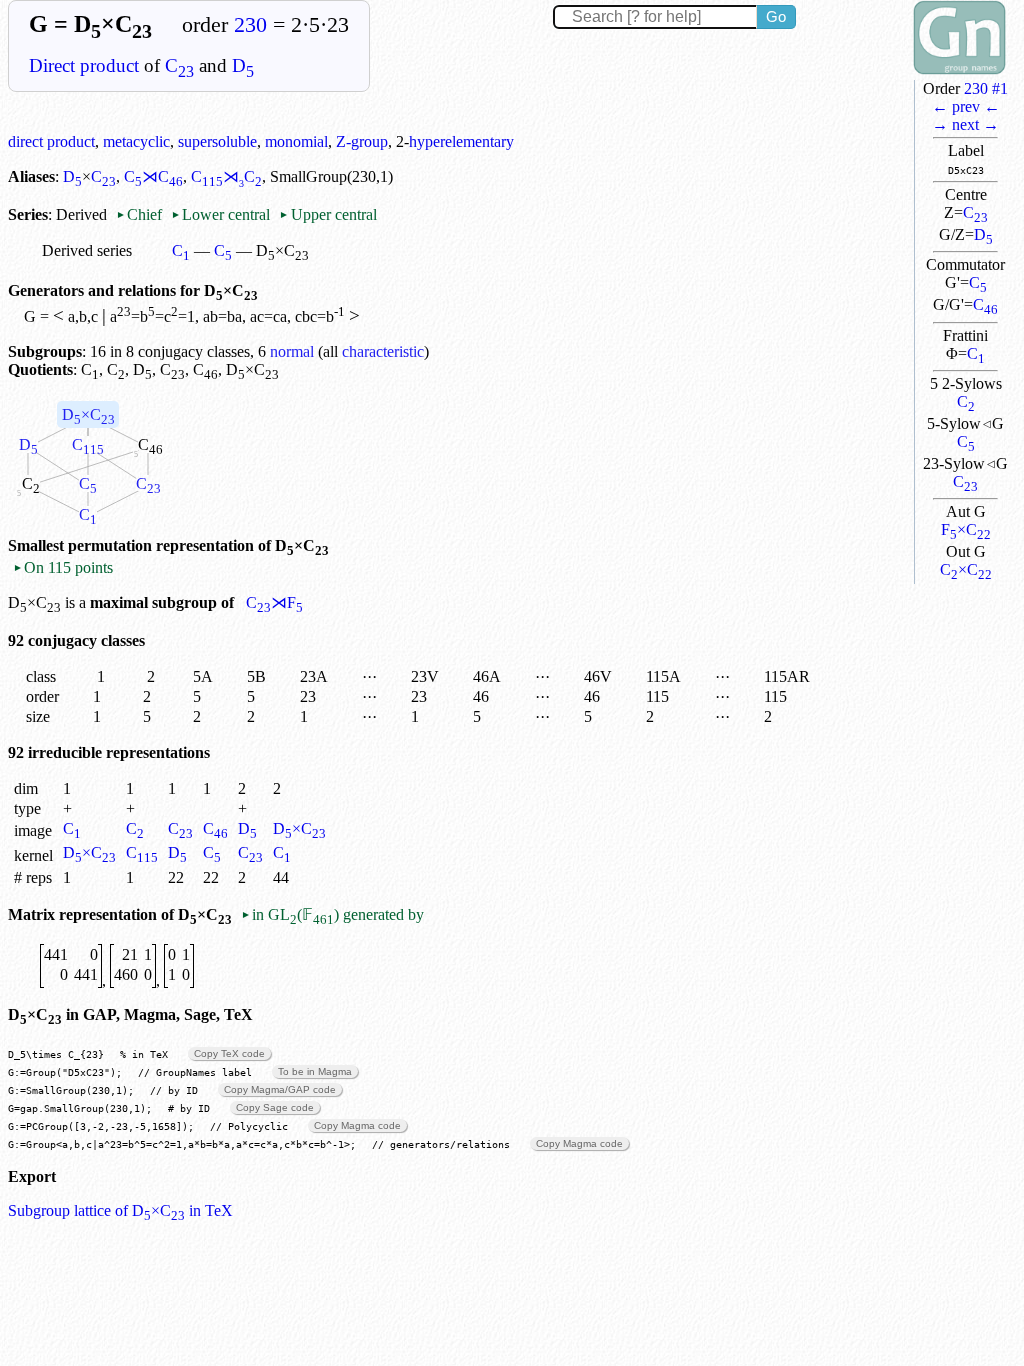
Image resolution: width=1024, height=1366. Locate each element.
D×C (88, 416)
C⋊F (274, 602)
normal (292, 351)
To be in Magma (315, 1071)
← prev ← (966, 106)
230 (250, 25)
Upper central (327, 214)
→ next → (965, 124)
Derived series (87, 250)
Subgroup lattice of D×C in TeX (120, 1210)
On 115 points (63, 567)
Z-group (362, 141)
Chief (141, 214)
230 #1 (986, 88)
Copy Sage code (275, 1107)
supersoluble (217, 141)
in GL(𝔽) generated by (332, 914)
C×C (966, 569)
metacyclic (136, 141)
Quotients (40, 369)
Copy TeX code (229, 1053)
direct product (51, 141)
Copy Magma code (357, 1125)
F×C (966, 529)
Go (776, 16)
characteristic (383, 351)
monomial (296, 141)
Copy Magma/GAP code (280, 1089)
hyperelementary (461, 141)
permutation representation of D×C (198, 545)
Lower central (220, 214)
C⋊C (153, 176)
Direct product (84, 65)
